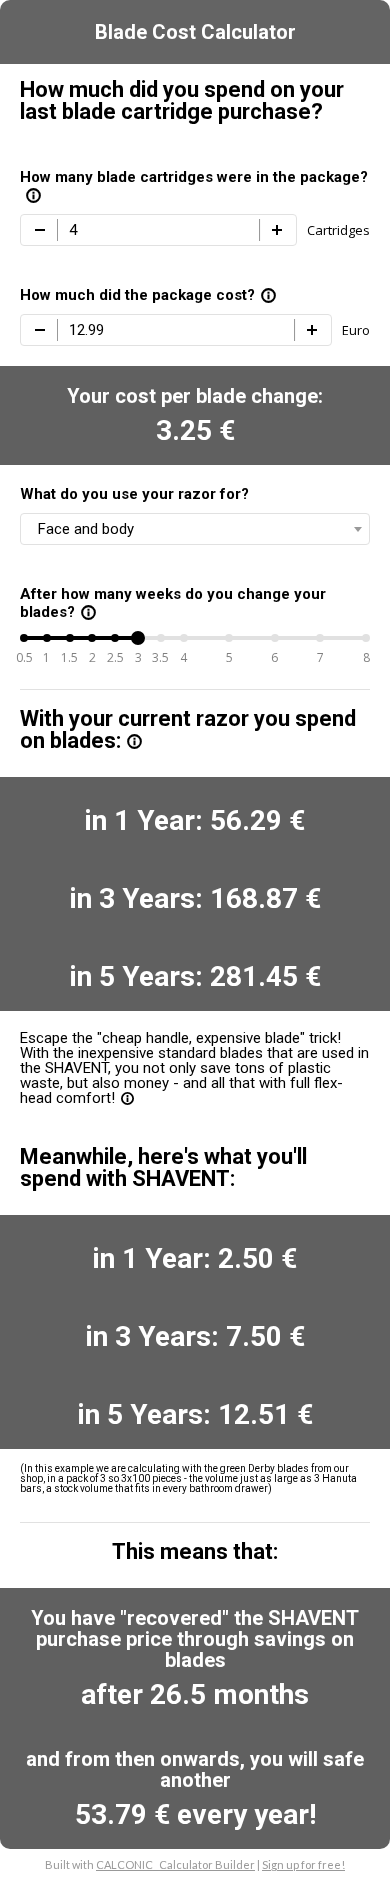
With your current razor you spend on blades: (188, 730)
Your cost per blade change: (195, 396)
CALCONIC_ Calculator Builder (175, 1864)
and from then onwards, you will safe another (195, 1769)
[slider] (138, 638)
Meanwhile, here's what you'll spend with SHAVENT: (163, 1168)
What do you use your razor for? (134, 494)
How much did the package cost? (148, 295)
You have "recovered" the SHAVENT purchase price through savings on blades (195, 1639)
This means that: (195, 1552)
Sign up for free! (303, 1864)
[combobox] (195, 529)
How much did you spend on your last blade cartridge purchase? (182, 101)
